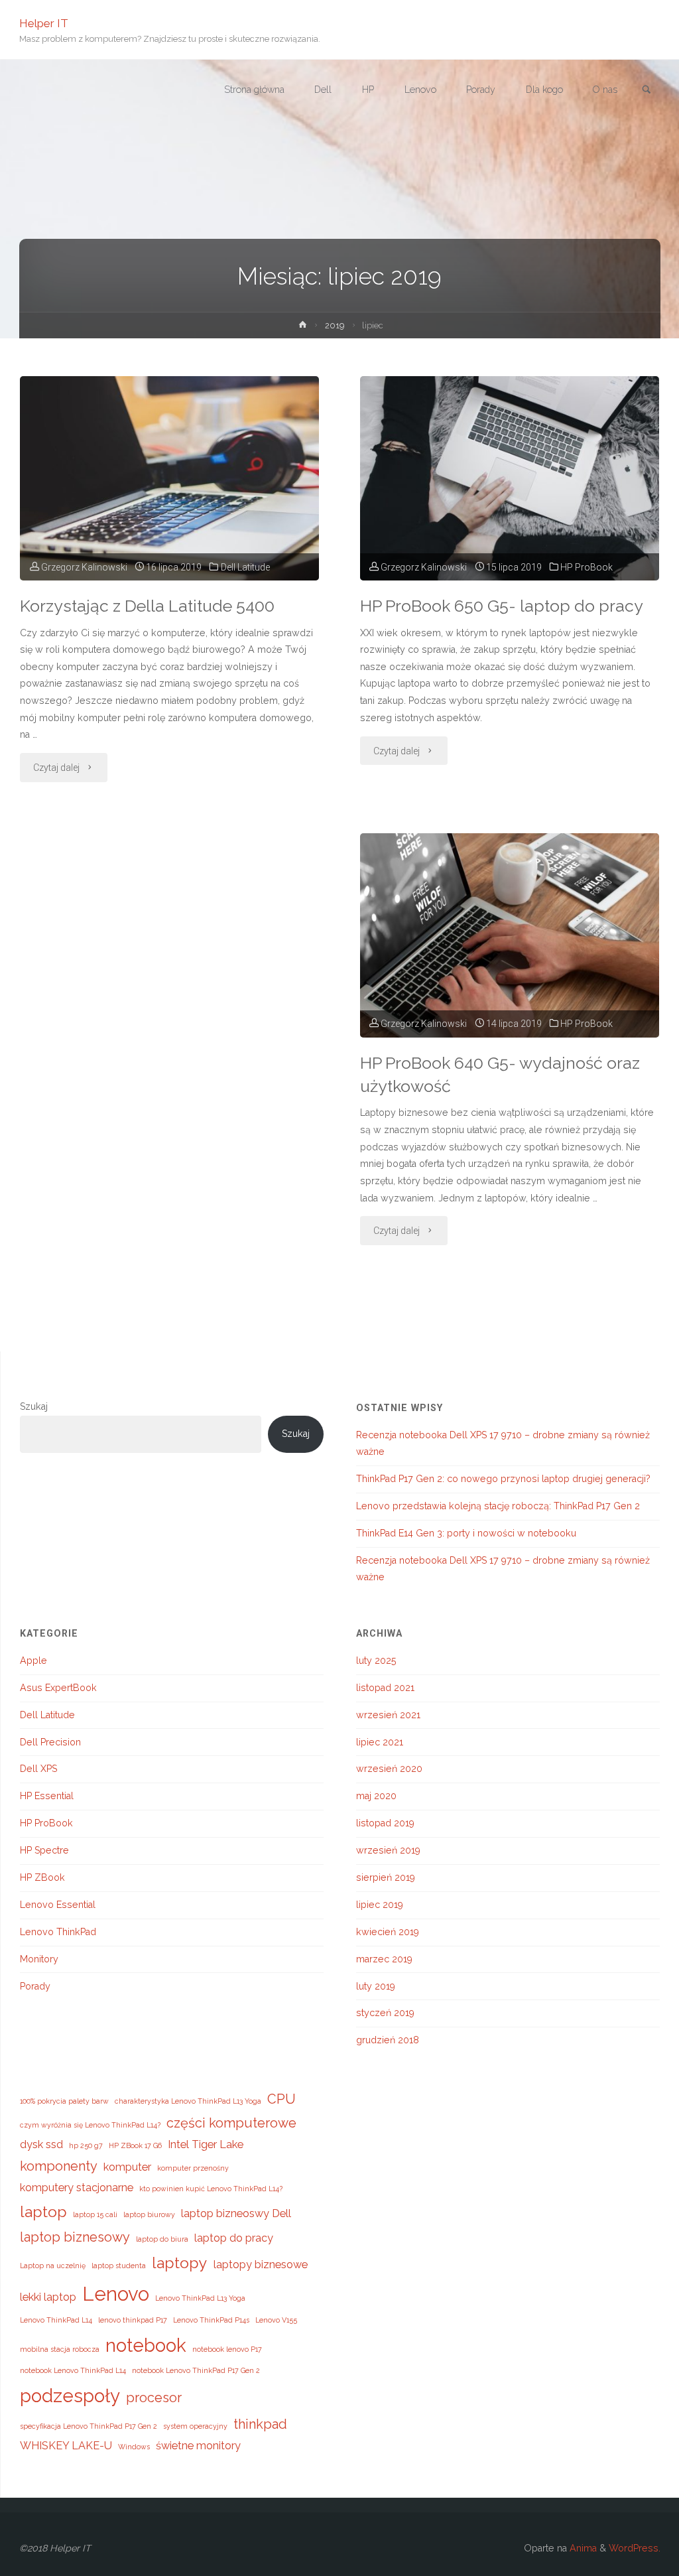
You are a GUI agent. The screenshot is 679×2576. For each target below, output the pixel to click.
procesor (154, 2398)
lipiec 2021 (380, 1742)
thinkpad (260, 2424)
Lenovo (116, 2294)
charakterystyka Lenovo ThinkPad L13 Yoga (188, 2101)
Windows (134, 2447)
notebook (146, 2345)
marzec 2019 (384, 1959)
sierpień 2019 (386, 1877)
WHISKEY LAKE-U (66, 2446)
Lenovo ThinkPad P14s (211, 2320)
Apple (33, 1661)
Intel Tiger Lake (206, 2144)
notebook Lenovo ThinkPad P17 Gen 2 (196, 2370)
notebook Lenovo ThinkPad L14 (73, 2370)
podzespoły (70, 2396)
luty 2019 (376, 1986)
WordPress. (635, 2548)
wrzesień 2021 (388, 1715)
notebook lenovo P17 (227, 2349)
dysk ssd (41, 2144)
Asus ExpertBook (58, 1688)
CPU (281, 2099)
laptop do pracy (234, 2238)
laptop (43, 2211)
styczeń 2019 (385, 2013)
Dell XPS (38, 1769)
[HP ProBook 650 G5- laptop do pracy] (510, 478)
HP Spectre (44, 1850)
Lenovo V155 (276, 2320)
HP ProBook (586, 567)
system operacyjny (195, 2426)
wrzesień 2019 (388, 1850)
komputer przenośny (193, 2168)
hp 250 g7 (86, 2145)
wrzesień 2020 (389, 1769)
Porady (35, 1986)
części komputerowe (231, 2123)
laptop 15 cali (95, 2214)
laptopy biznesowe (261, 2265)
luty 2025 (376, 1661)
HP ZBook (42, 1877)
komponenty (59, 2166)
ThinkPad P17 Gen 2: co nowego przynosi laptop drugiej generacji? (503, 1479)
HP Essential (47, 1796)
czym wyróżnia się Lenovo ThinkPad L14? (90, 2125)
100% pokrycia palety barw (64, 2101)
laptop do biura (162, 2239)
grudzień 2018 (388, 2040)
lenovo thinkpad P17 (133, 2320)
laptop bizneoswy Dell (236, 2213)
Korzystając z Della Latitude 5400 (147, 606)
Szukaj (34, 1406)
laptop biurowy (149, 2214)
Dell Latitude (245, 567)
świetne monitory (198, 2446)
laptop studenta (119, 2266)
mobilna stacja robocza (60, 2349)
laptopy (180, 2263)
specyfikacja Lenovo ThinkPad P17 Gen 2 (89, 2426)
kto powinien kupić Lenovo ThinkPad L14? (211, 2189)
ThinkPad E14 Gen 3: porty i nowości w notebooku (466, 1533)
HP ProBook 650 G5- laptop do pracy (502, 606)
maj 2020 (376, 1796)
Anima (582, 2548)
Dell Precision (50, 1742)
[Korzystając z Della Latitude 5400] (169, 478)
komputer (127, 2167)
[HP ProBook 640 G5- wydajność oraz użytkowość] (510, 935)
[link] (647, 90)
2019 (335, 325)
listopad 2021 (385, 1688)
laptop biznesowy (75, 2237)
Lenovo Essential (58, 1905)
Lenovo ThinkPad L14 (56, 2320)
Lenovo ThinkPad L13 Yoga (200, 2298)
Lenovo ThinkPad (58, 1932)
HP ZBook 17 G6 (135, 2145)
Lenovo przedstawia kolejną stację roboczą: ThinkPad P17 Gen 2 (498, 1506)
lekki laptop (48, 2297)
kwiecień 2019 (388, 1932)
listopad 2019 (385, 1823)
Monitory (39, 1959)
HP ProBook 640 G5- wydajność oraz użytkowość (500, 1075)
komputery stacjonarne (77, 2188)
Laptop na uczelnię (53, 2266)
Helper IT (44, 23)
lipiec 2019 (380, 1905)
